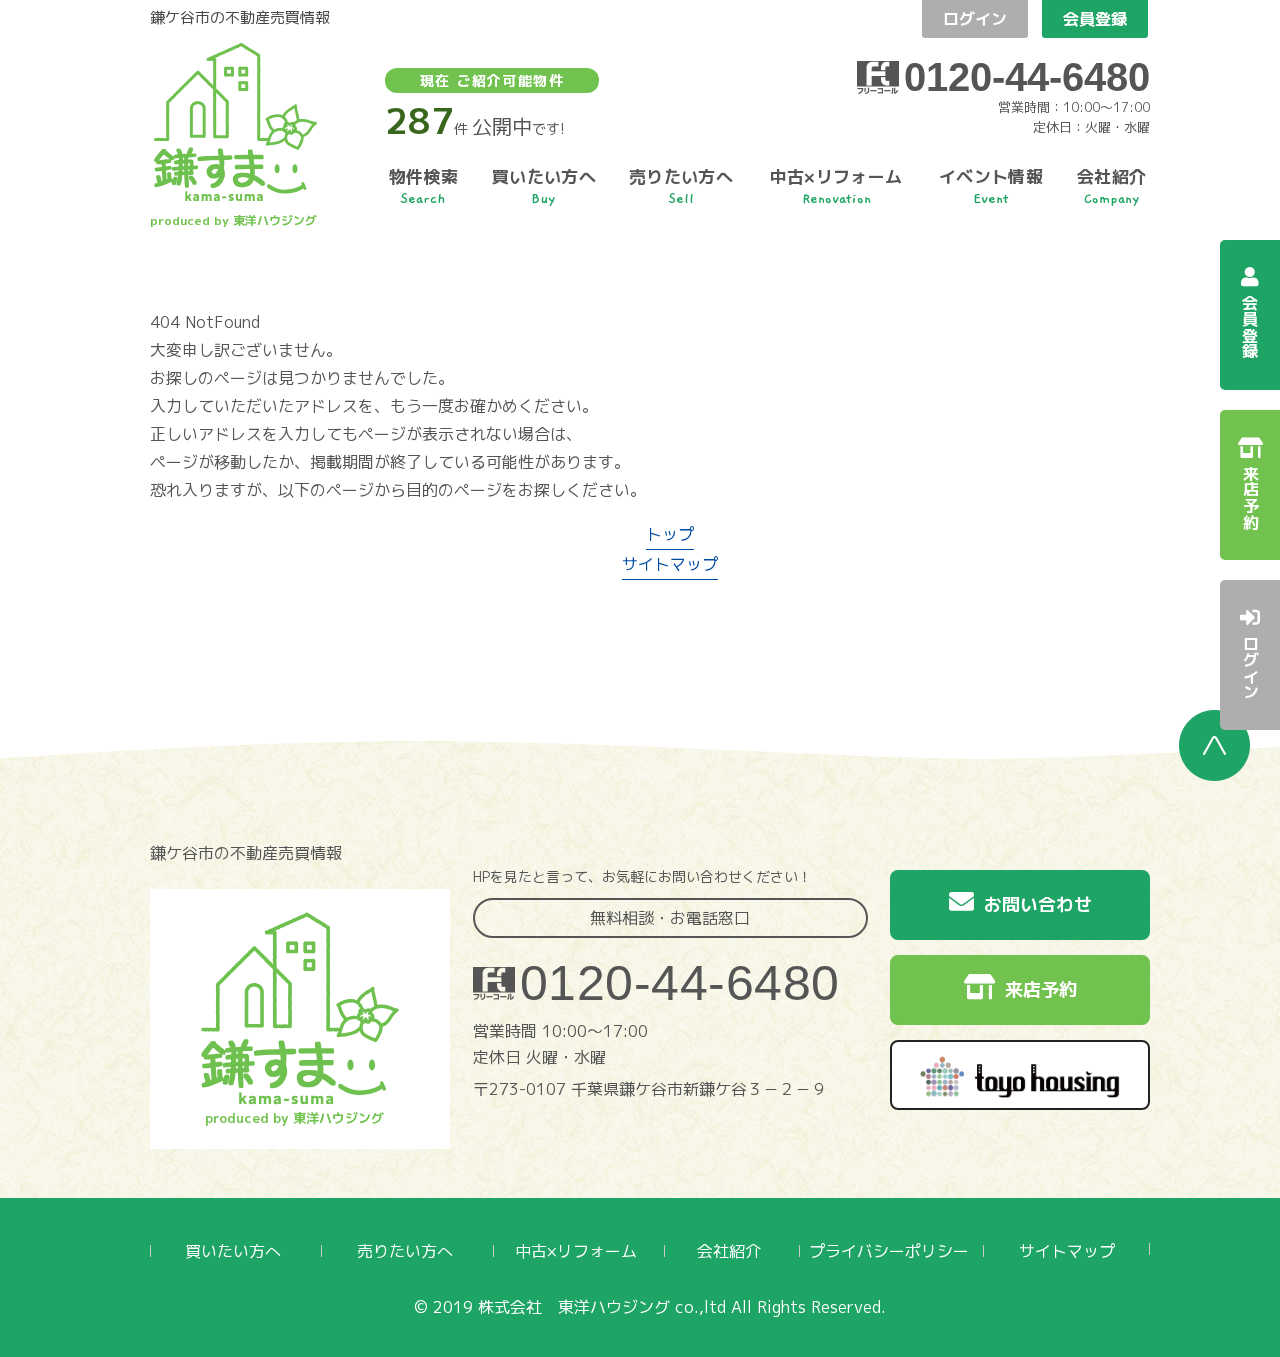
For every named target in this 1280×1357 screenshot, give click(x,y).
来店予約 (1041, 989)
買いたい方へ (233, 1251)
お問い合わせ (1038, 904)
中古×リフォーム (576, 1251)
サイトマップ (670, 564)
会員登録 (1095, 19)
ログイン (975, 19)
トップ (670, 534)
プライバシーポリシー (889, 1251)
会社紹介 (729, 1251)
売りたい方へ (405, 1251)
